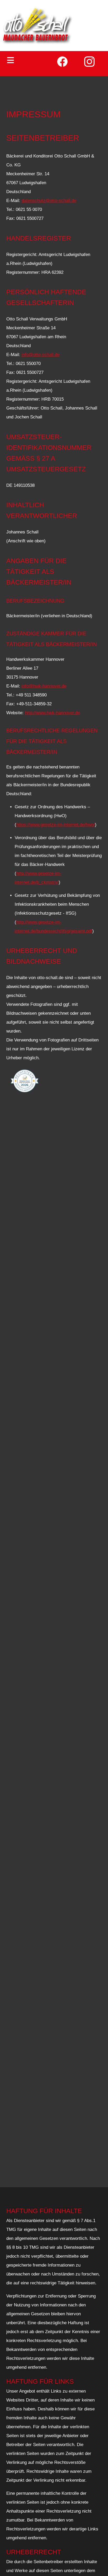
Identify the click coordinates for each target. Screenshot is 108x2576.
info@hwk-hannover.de (44, 686)
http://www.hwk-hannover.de (52, 713)
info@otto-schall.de (40, 355)
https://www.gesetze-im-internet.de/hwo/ (56, 825)
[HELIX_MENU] (29, 60)
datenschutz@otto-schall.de (49, 201)
